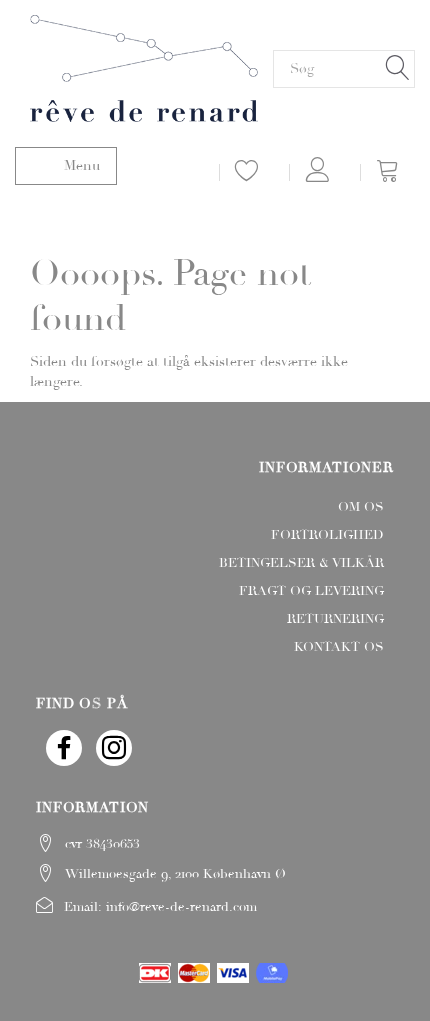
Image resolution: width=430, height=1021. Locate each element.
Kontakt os (339, 647)
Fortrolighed (327, 535)
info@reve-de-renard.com (181, 907)
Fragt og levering (311, 591)
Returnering (335, 619)
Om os (361, 507)
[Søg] (398, 68)
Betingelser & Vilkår (301, 563)
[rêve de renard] (144, 66)
